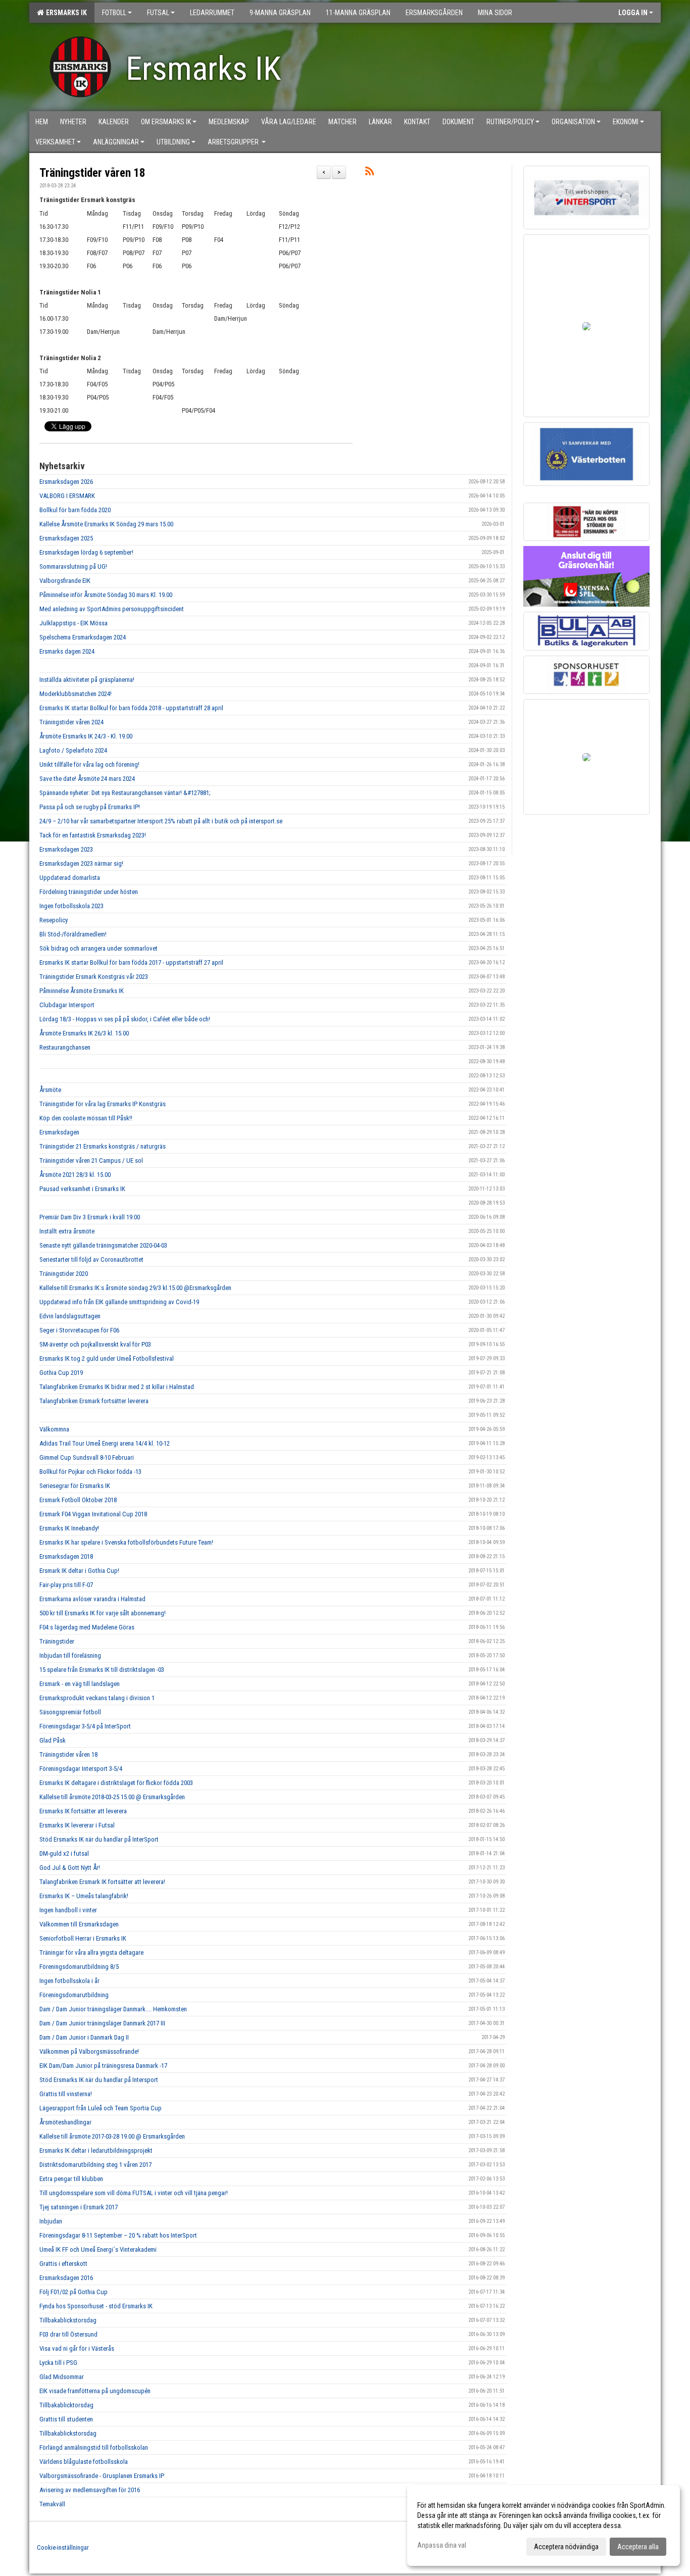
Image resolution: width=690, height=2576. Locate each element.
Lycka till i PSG (58, 2363)
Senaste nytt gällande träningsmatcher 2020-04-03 (103, 1245)
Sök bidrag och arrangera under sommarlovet (98, 948)
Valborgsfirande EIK (65, 581)
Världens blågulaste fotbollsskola (84, 2462)
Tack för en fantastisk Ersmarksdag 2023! (93, 835)
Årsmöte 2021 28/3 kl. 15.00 (75, 1175)
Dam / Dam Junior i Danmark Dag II (84, 2037)
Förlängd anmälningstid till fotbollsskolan (94, 2447)
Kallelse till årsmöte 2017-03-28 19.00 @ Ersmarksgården (112, 2136)
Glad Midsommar (62, 2377)
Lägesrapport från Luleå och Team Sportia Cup (101, 2108)
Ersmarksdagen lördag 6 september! (86, 552)
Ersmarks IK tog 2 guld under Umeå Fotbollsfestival (107, 1358)
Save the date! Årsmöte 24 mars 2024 (87, 779)
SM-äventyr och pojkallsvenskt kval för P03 (95, 1344)
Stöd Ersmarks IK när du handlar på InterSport (99, 1839)
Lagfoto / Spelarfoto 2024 (73, 750)
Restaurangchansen (65, 1047)
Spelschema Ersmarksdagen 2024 (83, 637)
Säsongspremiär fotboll (70, 1712)
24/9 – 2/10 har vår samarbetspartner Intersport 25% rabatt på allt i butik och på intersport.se (161, 821)
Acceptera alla (638, 2547)
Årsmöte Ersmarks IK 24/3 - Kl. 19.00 (86, 736)
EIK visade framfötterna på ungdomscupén (95, 2391)
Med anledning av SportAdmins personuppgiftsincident (112, 609)
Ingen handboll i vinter (68, 1910)
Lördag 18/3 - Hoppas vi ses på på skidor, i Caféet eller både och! (125, 1019)
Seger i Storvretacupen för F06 (79, 1330)
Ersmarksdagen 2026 (66, 482)
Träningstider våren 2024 (71, 722)
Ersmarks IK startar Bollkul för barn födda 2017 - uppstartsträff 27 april (131, 962)
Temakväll (52, 2504)
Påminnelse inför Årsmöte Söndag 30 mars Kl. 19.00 (106, 595)
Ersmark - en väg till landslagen (80, 1684)
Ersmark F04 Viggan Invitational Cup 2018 (93, 1514)
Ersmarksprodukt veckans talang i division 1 (97, 1698)
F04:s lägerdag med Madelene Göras (87, 1627)
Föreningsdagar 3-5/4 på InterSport (85, 1726)
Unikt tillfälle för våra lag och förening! (89, 764)
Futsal (158, 13)
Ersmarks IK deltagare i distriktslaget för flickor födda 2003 (116, 1783)
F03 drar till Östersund (68, 2334)
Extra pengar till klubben (71, 2179)
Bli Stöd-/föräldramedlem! (73, 934)
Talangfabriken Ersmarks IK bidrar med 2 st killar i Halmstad (117, 1387)
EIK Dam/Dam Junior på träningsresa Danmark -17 (103, 2066)
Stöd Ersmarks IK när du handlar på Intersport (99, 2080)
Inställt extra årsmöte (67, 1231)
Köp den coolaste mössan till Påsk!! (86, 1118)
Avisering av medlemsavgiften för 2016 (90, 2490)
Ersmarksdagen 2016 (66, 2278)
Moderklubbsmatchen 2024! (76, 694)
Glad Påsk (53, 1740)
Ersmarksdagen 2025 (66, 538)
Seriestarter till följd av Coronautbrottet (91, 1259)
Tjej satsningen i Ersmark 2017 (79, 2207)
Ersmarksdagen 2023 (66, 849)
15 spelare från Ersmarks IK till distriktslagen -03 (102, 1670)
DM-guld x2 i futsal (64, 1853)
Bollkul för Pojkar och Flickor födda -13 (90, 1472)
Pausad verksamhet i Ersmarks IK (82, 1189)
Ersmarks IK (65, 13)
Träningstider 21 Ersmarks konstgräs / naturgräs (103, 1146)
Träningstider (57, 1641)
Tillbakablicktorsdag (66, 2405)
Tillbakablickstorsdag (68, 2320)
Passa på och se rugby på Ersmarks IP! (90, 807)
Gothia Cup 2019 (61, 1373)
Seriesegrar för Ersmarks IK (75, 1486)
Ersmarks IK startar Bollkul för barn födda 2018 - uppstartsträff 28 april (132, 708)
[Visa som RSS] (369, 173)
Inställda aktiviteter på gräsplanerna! (87, 680)
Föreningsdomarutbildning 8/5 (79, 1967)
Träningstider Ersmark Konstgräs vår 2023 (94, 977)
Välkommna (54, 1429)
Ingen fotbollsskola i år (69, 1981)
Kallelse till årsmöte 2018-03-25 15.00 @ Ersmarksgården (112, 1797)
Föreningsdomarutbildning (74, 1995)
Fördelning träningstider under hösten (89, 892)
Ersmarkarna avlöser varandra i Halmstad (92, 1599)
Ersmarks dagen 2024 (67, 651)
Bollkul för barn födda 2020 (75, 510)
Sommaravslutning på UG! (73, 566)
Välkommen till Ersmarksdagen (79, 1924)
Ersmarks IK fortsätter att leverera (83, 1811)
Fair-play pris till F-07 (66, 1585)
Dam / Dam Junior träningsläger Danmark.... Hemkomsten (113, 2009)
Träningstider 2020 (64, 1274)
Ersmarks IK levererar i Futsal (77, 1825)
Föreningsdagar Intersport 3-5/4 (81, 1769)
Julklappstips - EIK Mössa (73, 623)
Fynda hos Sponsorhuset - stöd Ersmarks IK (96, 2306)
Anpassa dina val (442, 2545)
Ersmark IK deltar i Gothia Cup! (79, 1571)
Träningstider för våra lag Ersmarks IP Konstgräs (103, 1104)
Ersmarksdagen (59, 1132)
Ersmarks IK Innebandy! (69, 1528)
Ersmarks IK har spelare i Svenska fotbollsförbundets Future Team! (126, 1542)
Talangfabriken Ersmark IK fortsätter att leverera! (102, 1882)
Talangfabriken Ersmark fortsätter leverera (94, 1401)
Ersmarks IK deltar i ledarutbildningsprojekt (96, 2150)
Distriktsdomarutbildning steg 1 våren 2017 (95, 2165)
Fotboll (114, 13)
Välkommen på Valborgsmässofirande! (89, 2051)
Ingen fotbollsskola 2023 (71, 906)
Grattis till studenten (66, 2419)
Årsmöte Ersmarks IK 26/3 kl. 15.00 (84, 1033)
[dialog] (544, 2525)
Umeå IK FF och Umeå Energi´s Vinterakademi (98, 2249)
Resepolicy (54, 920)
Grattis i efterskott (63, 2264)
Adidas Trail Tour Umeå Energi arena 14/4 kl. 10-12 (105, 1443)
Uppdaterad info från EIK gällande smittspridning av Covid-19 (119, 1302)
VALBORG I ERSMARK (67, 496)
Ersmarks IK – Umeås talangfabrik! (84, 1896)
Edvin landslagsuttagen (70, 1316)
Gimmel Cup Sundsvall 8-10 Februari (87, 1457)
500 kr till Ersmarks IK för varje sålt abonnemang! (103, 1613)
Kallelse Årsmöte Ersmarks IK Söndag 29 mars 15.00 (106, 524)
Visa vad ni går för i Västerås (77, 2348)
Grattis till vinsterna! (66, 2094)
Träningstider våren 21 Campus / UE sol (91, 1160)
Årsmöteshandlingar (65, 2122)
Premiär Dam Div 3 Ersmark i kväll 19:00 (90, 1217)
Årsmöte (50, 1090)
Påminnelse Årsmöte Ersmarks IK (82, 991)
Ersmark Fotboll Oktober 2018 (78, 1500)
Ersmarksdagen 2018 (66, 1556)
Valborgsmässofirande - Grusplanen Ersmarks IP (102, 2476)
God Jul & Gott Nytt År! (70, 1868)
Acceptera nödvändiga (566, 2547)
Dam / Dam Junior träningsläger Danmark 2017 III (102, 2023)
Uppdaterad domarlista (70, 878)
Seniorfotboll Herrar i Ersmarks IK (83, 1938)
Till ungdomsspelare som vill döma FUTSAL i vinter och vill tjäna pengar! (134, 2193)
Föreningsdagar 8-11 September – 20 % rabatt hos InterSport (118, 2235)
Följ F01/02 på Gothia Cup (73, 2292)
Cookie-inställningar (63, 2547)
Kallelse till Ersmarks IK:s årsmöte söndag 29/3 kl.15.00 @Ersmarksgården (135, 1288)
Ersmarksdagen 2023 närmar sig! (81, 863)
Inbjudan (51, 2221)
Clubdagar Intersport (67, 1005)
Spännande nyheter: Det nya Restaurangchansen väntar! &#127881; (125, 793)
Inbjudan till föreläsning (70, 1655)
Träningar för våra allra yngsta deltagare (91, 1952)
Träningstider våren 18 (92, 173)
